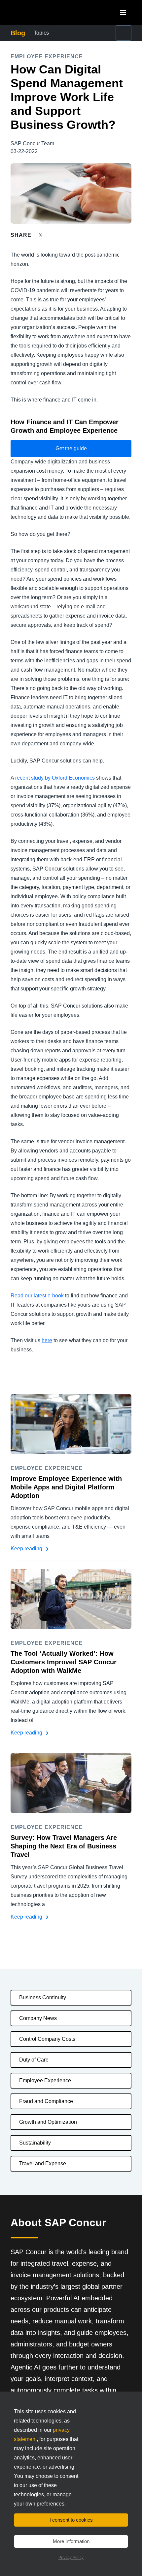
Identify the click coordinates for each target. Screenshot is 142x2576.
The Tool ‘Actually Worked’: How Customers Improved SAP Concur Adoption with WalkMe (64, 1662)
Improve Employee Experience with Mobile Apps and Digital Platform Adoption (66, 1487)
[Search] (124, 33)
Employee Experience (45, 2080)
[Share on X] (41, 235)
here (47, 1340)
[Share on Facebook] (53, 235)
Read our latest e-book (37, 1296)
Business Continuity (43, 1997)
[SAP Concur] (41, 12)
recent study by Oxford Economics (56, 778)
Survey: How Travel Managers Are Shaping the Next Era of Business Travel (64, 1846)
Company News (38, 2018)
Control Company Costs (47, 2039)
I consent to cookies (71, 2520)
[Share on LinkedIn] (65, 235)
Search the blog (108, 33)
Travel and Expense (43, 2163)
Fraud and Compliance (46, 2101)
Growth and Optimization (48, 2122)
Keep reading (27, 1549)
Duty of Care (34, 2060)
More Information (71, 2541)
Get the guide (71, 448)
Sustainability (35, 2143)
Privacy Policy (71, 2558)
